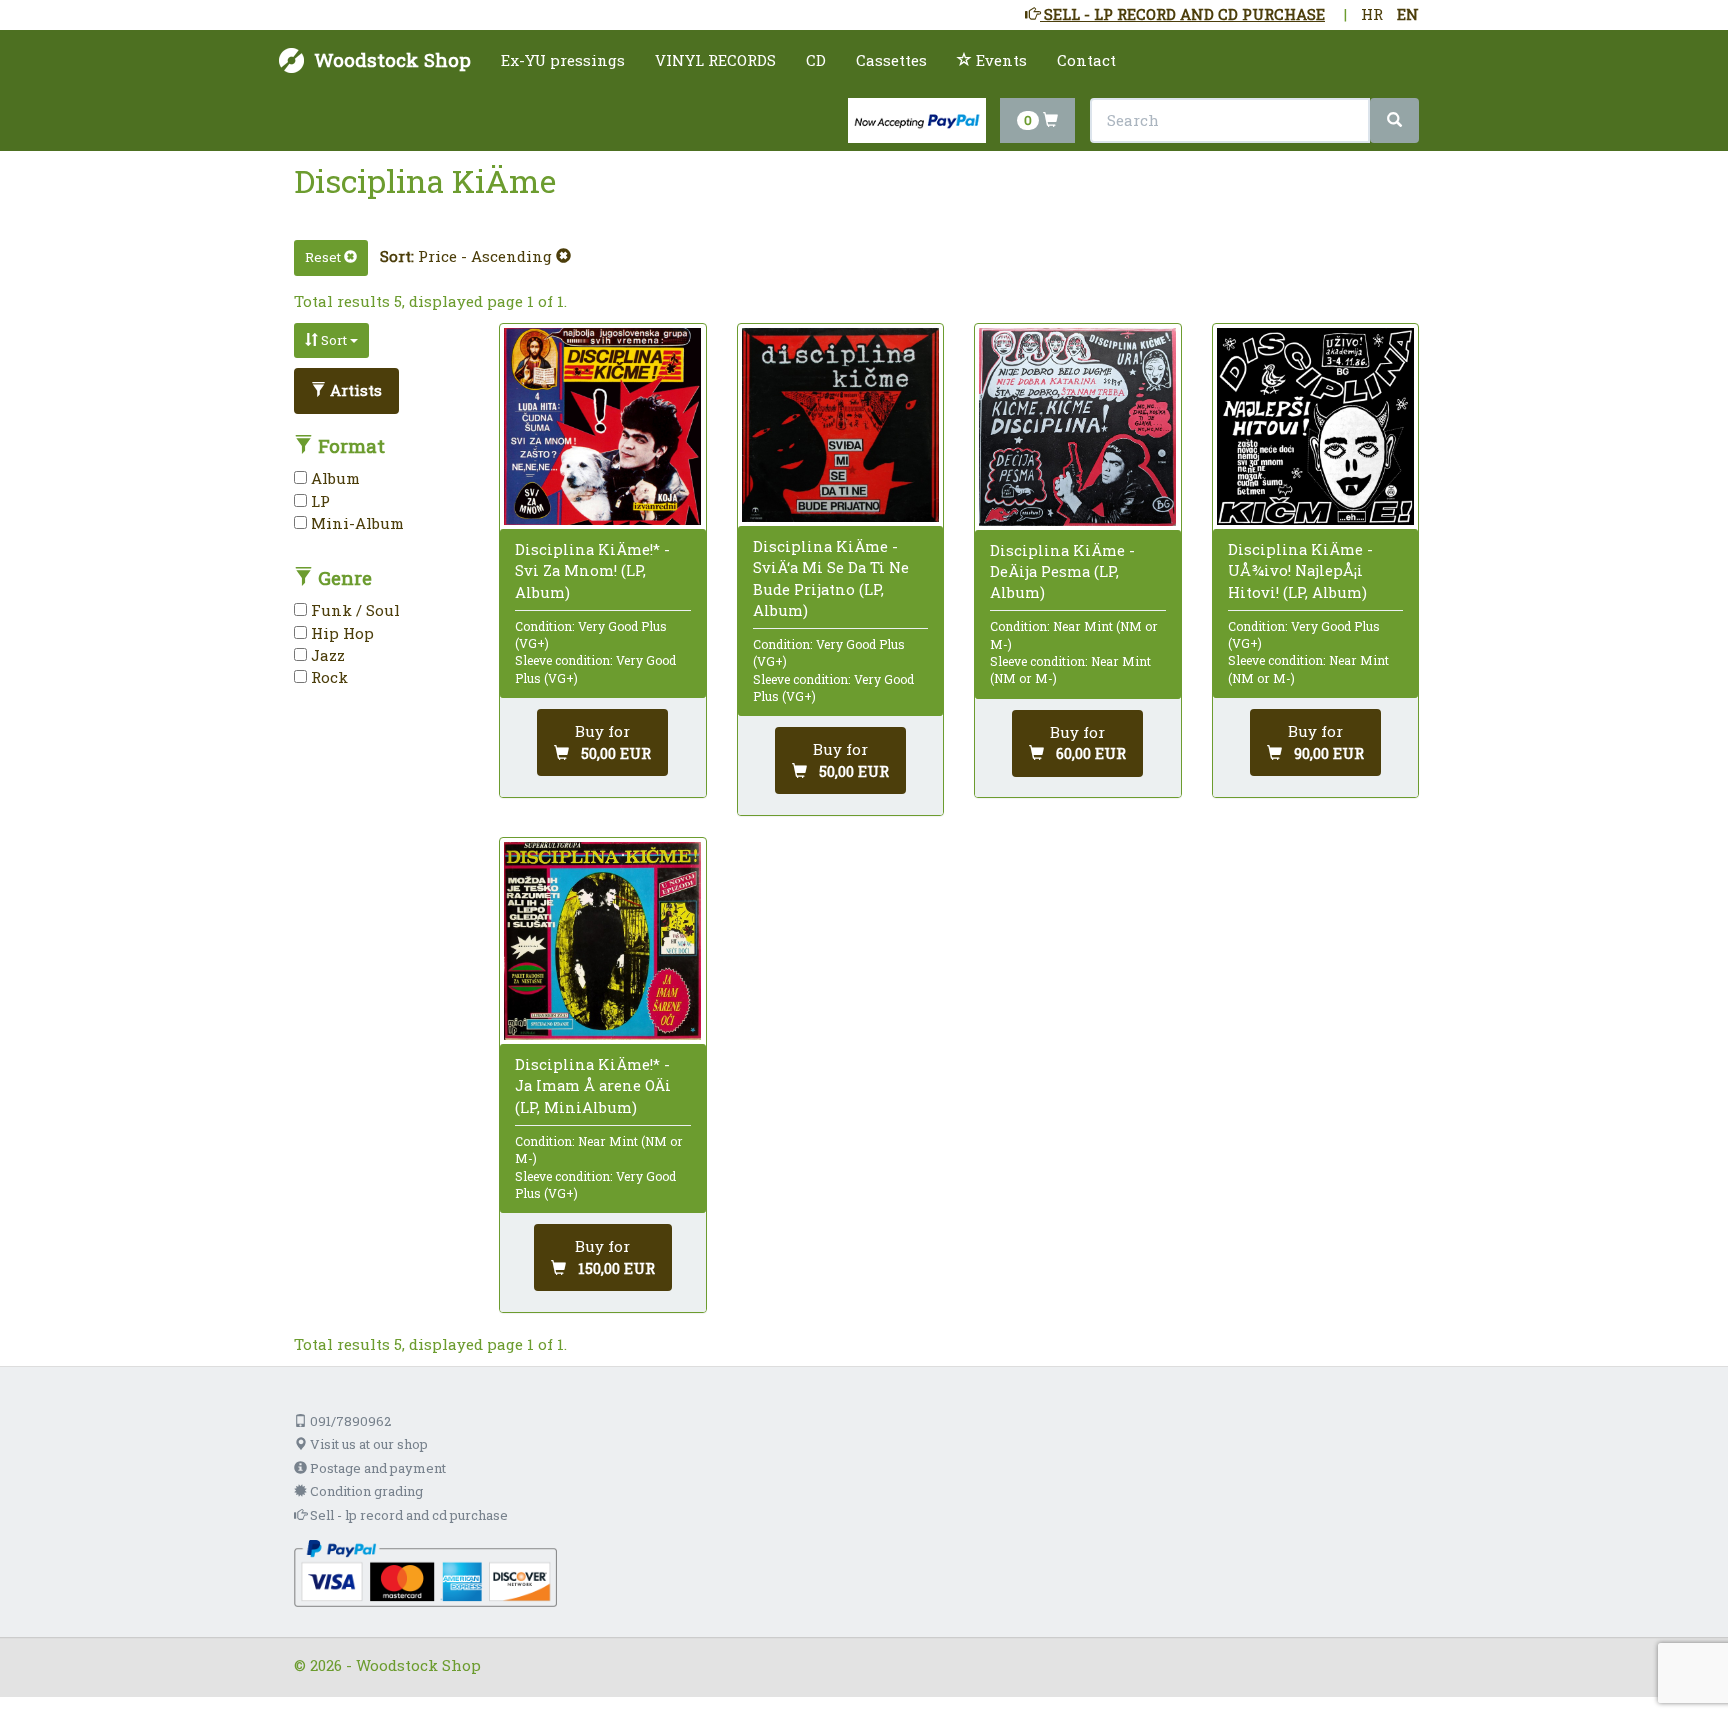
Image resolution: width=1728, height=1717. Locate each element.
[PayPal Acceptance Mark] (425, 1571)
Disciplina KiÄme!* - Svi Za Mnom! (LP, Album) (592, 570)
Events (999, 60)
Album (333, 478)
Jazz (326, 655)
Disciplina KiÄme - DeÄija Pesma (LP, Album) (1062, 571)
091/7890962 (349, 1421)
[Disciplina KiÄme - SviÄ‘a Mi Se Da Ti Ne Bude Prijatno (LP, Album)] (840, 425)
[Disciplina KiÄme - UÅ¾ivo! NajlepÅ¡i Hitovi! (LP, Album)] (1315, 426)
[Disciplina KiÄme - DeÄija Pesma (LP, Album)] (1077, 427)
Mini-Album (355, 523)
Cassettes (891, 60)
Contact (1086, 60)
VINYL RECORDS (715, 60)
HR (1372, 14)
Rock (327, 677)
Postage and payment (376, 1468)
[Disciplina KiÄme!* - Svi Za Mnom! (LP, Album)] (602, 426)
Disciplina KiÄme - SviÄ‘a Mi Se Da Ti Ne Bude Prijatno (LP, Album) (831, 578)
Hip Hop (340, 633)
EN (1408, 14)
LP (318, 501)
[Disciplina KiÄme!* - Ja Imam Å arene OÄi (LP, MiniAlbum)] (602, 941)
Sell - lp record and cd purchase (407, 1515)
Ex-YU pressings (563, 60)
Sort (334, 340)
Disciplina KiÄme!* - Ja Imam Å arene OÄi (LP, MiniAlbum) (593, 1085)
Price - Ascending (487, 256)
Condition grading (365, 1491)
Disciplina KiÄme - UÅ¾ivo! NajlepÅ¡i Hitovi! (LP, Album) (1300, 570)
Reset (324, 257)
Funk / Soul (353, 610)
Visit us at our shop (367, 1444)
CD (816, 60)
